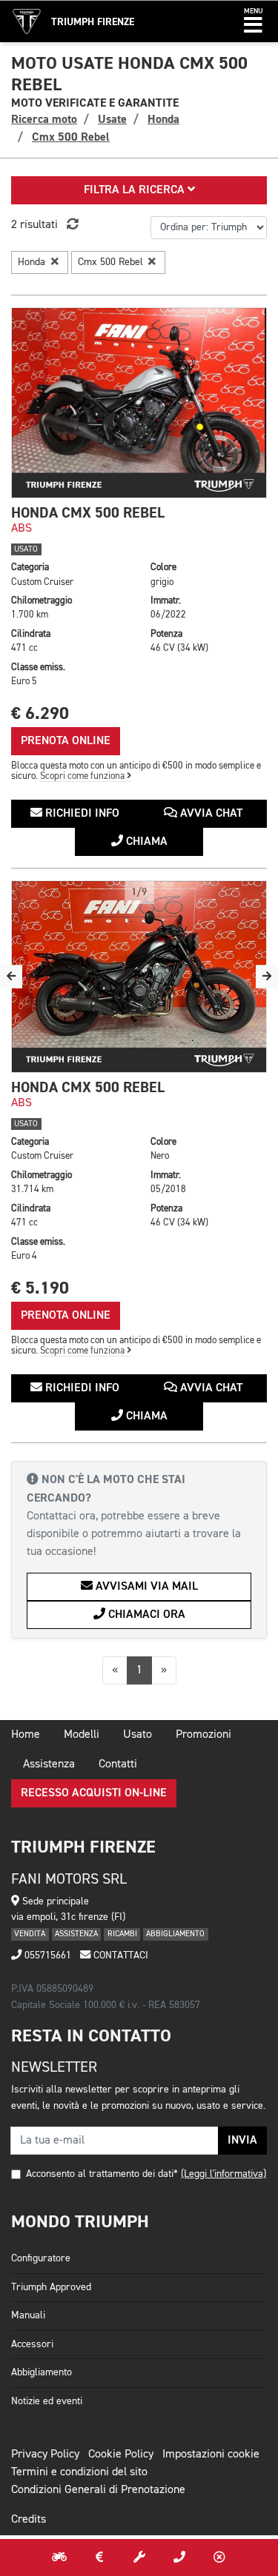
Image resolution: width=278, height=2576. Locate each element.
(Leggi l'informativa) (224, 2174)
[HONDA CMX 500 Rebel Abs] (139, 403)
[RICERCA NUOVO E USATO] (59, 2557)
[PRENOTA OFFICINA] (139, 2557)
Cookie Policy (121, 2455)
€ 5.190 (40, 1288)
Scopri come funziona (83, 776)
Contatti (118, 1764)
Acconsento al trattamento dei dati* (102, 2174)
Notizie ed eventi (47, 2401)
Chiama (145, 842)
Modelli (82, 1735)
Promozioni (203, 1735)
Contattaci (119, 1956)
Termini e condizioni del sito (79, 2472)
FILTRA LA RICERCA (136, 190)
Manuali (28, 2315)
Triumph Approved (51, 2287)
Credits (29, 2520)
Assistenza (49, 1764)
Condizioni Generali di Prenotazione (98, 2490)
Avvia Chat (210, 814)
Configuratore (41, 2258)
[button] (253, 21)
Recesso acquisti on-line (94, 1793)
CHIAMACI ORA (145, 1615)
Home (26, 1735)
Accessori (32, 2344)
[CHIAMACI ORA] (179, 2557)
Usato (138, 1735)
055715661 (46, 1956)
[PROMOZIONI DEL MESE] (99, 2557)
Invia (242, 2141)
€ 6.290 (40, 713)
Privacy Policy (45, 2455)
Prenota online (66, 741)
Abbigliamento (42, 2372)
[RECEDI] (219, 2557)
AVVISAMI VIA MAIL (145, 1587)
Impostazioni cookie (211, 2455)
